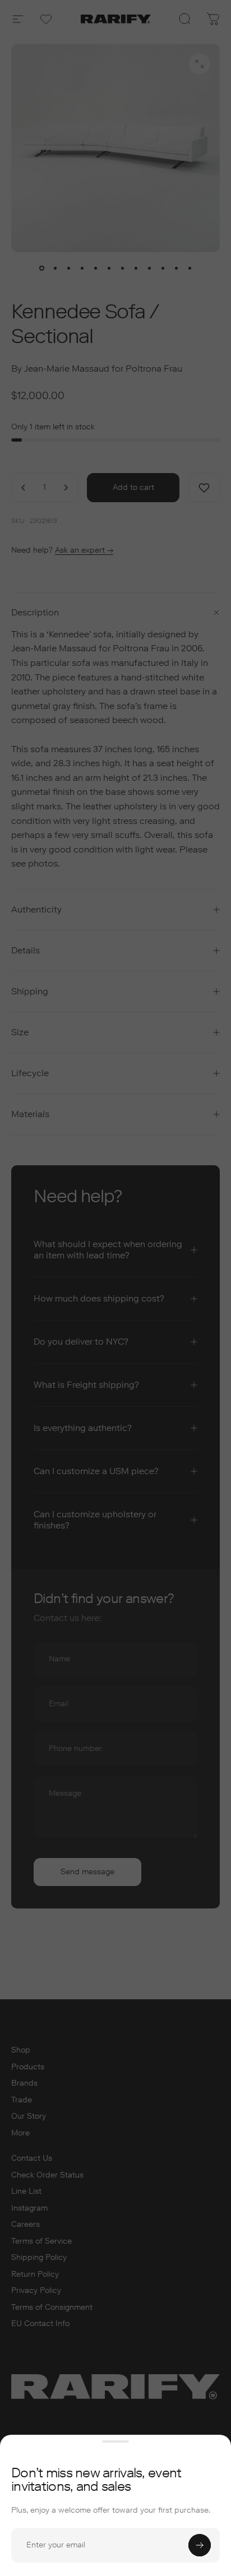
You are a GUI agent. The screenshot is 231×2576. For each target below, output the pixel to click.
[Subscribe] (200, 2545)
